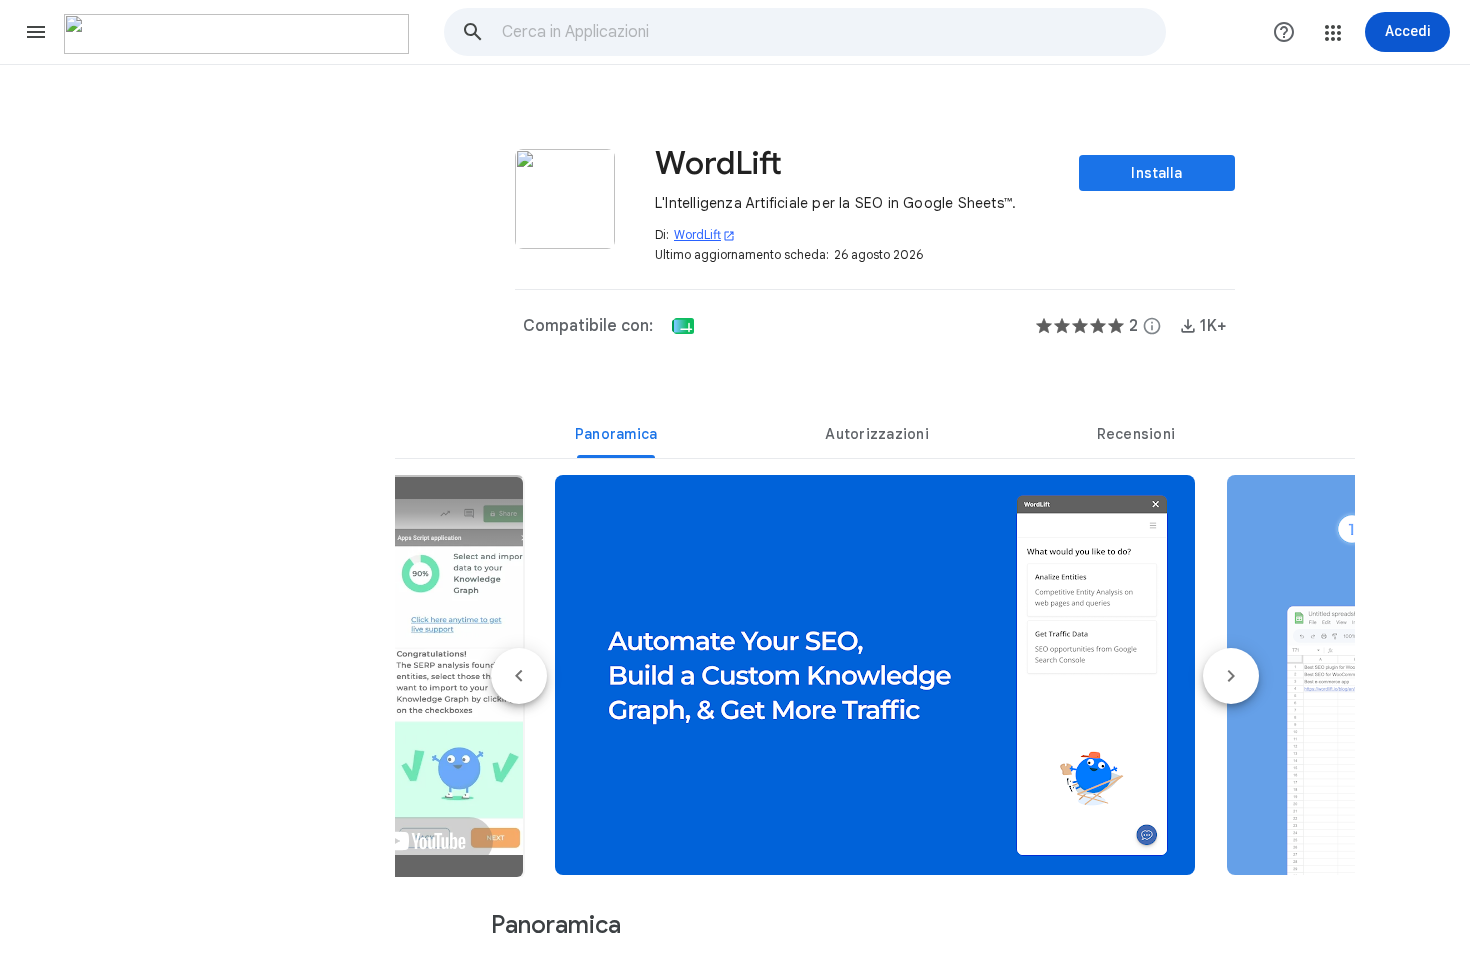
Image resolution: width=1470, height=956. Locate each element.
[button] (36, 32)
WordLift (704, 234)
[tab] (616, 434)
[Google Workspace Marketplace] (236, 34)
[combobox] (833, 32)
